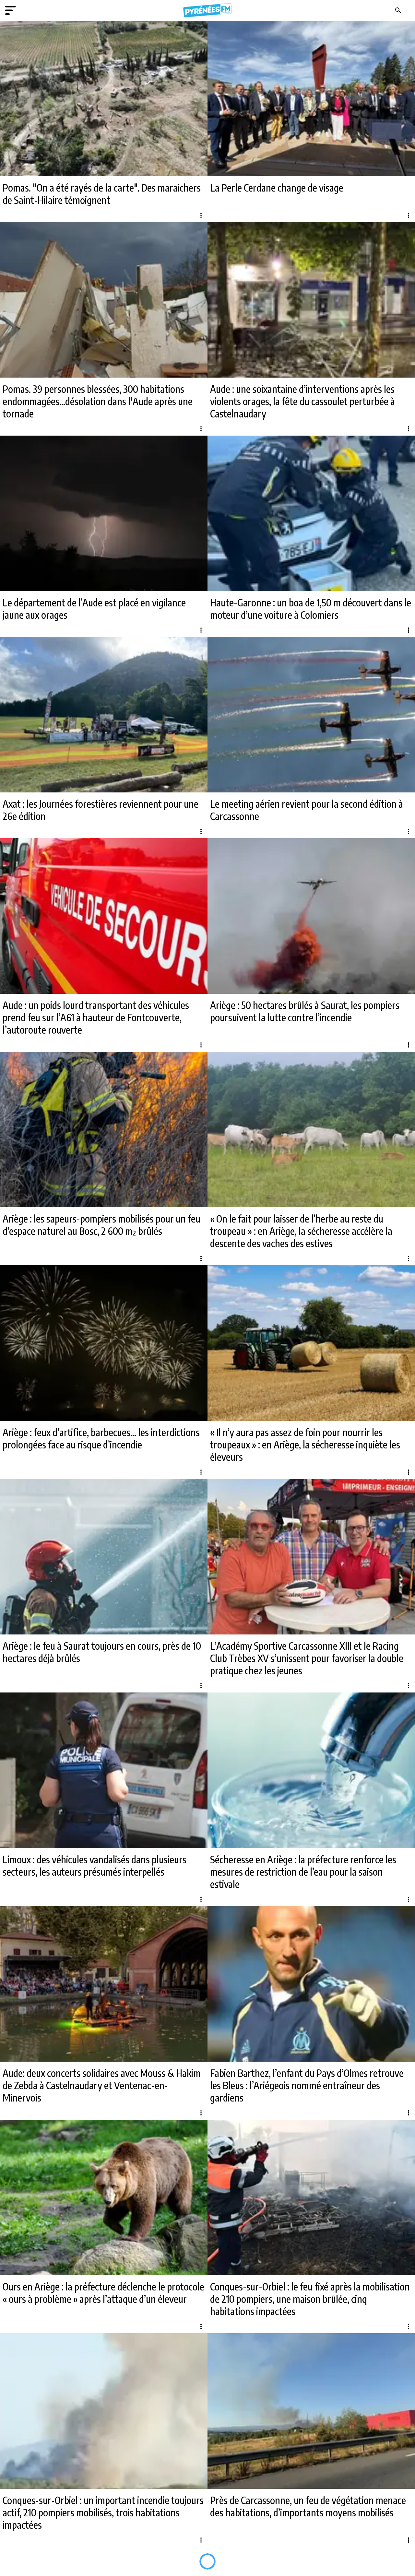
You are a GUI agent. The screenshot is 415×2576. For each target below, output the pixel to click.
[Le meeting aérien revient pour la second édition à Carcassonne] (311, 715)
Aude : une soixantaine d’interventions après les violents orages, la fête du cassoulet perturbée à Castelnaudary (302, 401)
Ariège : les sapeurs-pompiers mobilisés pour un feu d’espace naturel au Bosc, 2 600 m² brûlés (101, 1225)
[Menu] (10, 10)
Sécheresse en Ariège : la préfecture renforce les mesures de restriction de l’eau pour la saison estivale (303, 1872)
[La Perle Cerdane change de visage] (311, 99)
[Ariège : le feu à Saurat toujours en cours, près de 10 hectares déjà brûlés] (104, 1557)
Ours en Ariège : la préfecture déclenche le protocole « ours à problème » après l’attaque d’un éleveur (103, 2293)
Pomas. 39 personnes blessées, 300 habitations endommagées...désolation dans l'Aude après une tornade (98, 401)
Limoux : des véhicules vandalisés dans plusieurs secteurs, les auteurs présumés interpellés (95, 1866)
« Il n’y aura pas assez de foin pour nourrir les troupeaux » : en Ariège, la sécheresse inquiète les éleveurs (305, 1445)
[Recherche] (398, 10)
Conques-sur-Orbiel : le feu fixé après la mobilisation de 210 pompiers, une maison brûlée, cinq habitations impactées (310, 2299)
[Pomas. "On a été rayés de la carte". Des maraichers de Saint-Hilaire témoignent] (104, 99)
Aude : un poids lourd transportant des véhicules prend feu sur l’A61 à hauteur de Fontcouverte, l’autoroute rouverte (96, 1017)
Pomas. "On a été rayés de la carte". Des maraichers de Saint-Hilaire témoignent (102, 194)
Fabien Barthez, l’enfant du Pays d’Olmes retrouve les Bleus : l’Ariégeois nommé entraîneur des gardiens (307, 2085)
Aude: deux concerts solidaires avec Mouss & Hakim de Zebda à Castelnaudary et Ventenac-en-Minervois (102, 2085)
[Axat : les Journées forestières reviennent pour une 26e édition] (104, 715)
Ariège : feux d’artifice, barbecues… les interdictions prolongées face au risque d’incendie (101, 1438)
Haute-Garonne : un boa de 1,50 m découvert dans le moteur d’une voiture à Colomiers (311, 609)
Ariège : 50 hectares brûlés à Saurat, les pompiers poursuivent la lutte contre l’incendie (305, 1011)
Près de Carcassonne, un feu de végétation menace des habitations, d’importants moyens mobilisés (308, 2506)
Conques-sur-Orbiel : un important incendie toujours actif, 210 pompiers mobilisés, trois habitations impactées (103, 2512)
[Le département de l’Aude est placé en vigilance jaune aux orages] (104, 513)
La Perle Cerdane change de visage (277, 188)
